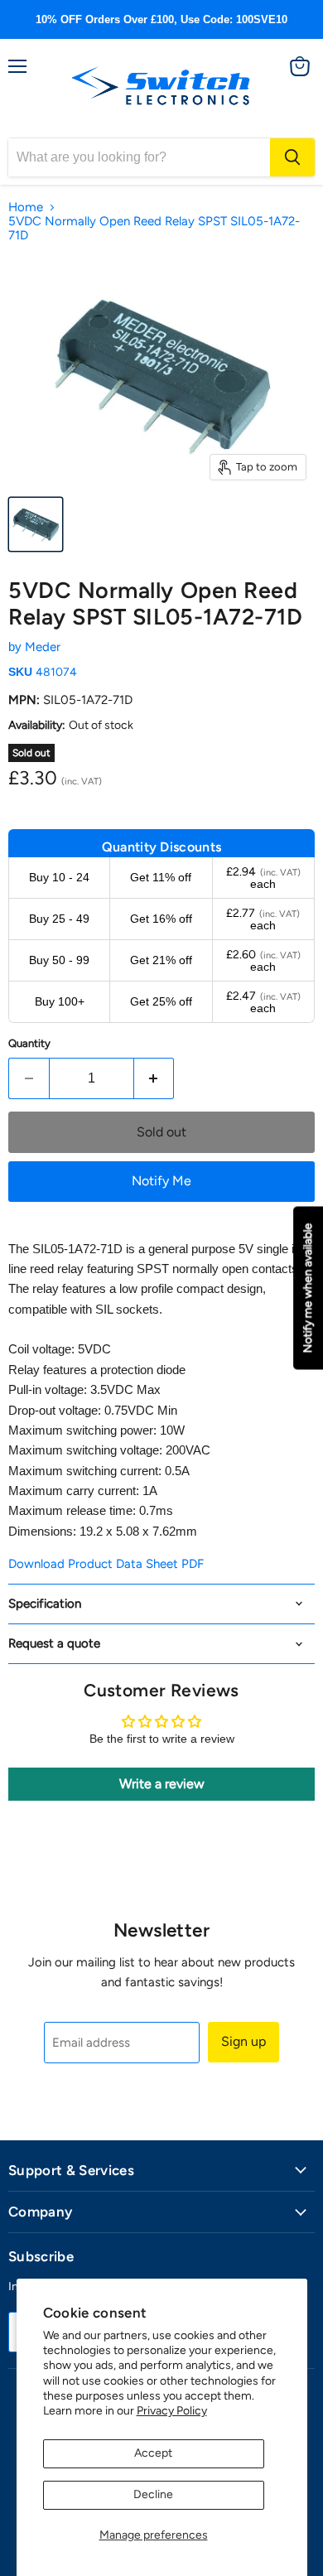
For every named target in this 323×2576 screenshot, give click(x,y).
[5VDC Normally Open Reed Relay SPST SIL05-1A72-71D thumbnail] (36, 524)
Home (26, 207)
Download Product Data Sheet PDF (106, 1564)
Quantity (29, 1043)
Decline (153, 2494)
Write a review (162, 1784)
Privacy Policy (172, 2411)
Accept (153, 2453)
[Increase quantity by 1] (154, 1078)
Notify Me (161, 1181)
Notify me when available (308, 1288)
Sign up (243, 2041)
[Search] (292, 157)
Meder (43, 647)
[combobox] (139, 157)
